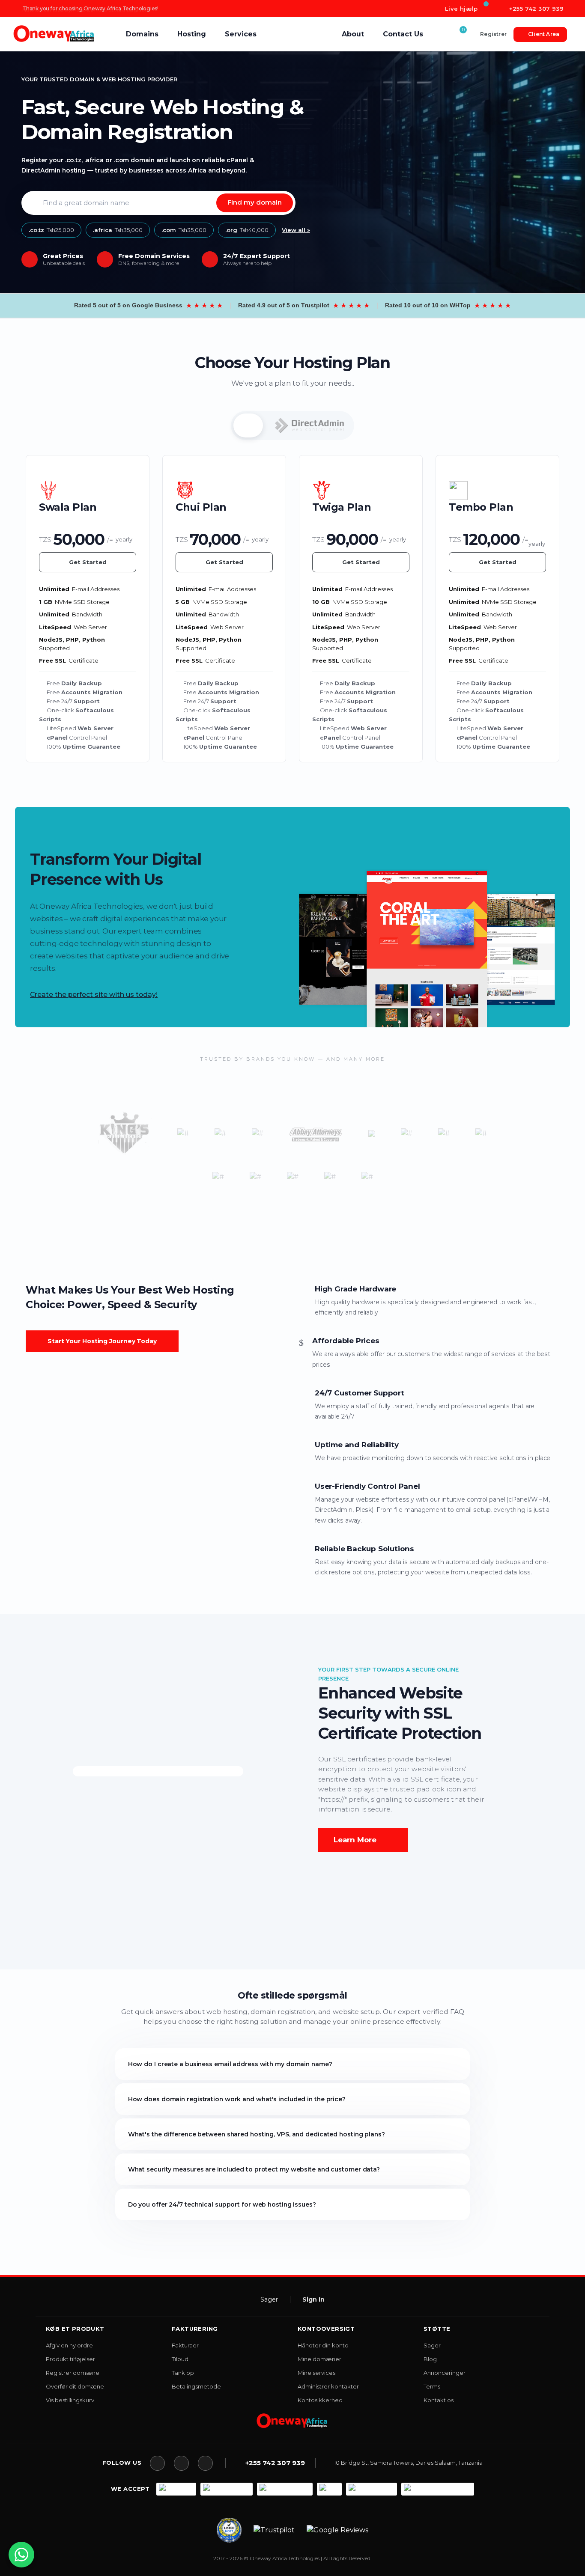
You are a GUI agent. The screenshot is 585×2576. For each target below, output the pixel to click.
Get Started (88, 562)
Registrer (493, 34)
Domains (142, 34)
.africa (118, 230)
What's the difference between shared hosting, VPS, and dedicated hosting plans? (257, 2134)
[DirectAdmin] (310, 425)
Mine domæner (319, 2359)
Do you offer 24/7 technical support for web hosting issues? (222, 2204)
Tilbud (180, 2359)
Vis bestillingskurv (70, 2400)
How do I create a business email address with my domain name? (230, 2064)
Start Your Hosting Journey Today (102, 1341)
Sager (269, 2299)
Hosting (192, 34)
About (353, 34)
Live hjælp (460, 9)
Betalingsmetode (196, 2386)
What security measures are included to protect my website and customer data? (254, 2169)
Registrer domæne (73, 2373)
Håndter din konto (323, 2345)
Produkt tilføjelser (70, 2359)
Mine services (316, 2373)
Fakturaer (185, 2345)
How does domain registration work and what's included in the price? (237, 2099)
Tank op (183, 2373)
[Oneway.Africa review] (229, 2530)
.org (247, 230)
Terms (432, 2386)
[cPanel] (248, 425)
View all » (296, 230)
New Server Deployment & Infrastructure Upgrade (85, 8)
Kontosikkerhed (320, 2400)
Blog (430, 2359)
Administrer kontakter (328, 2386)
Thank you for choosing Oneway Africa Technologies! (90, 11)
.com (184, 230)
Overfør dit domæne (75, 2386)
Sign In (313, 2299)
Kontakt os (439, 2400)
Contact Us (403, 34)
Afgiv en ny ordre (69, 2345)
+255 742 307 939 (535, 9)
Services (241, 34)
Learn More (355, 1840)
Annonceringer (445, 2373)
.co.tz (51, 230)
